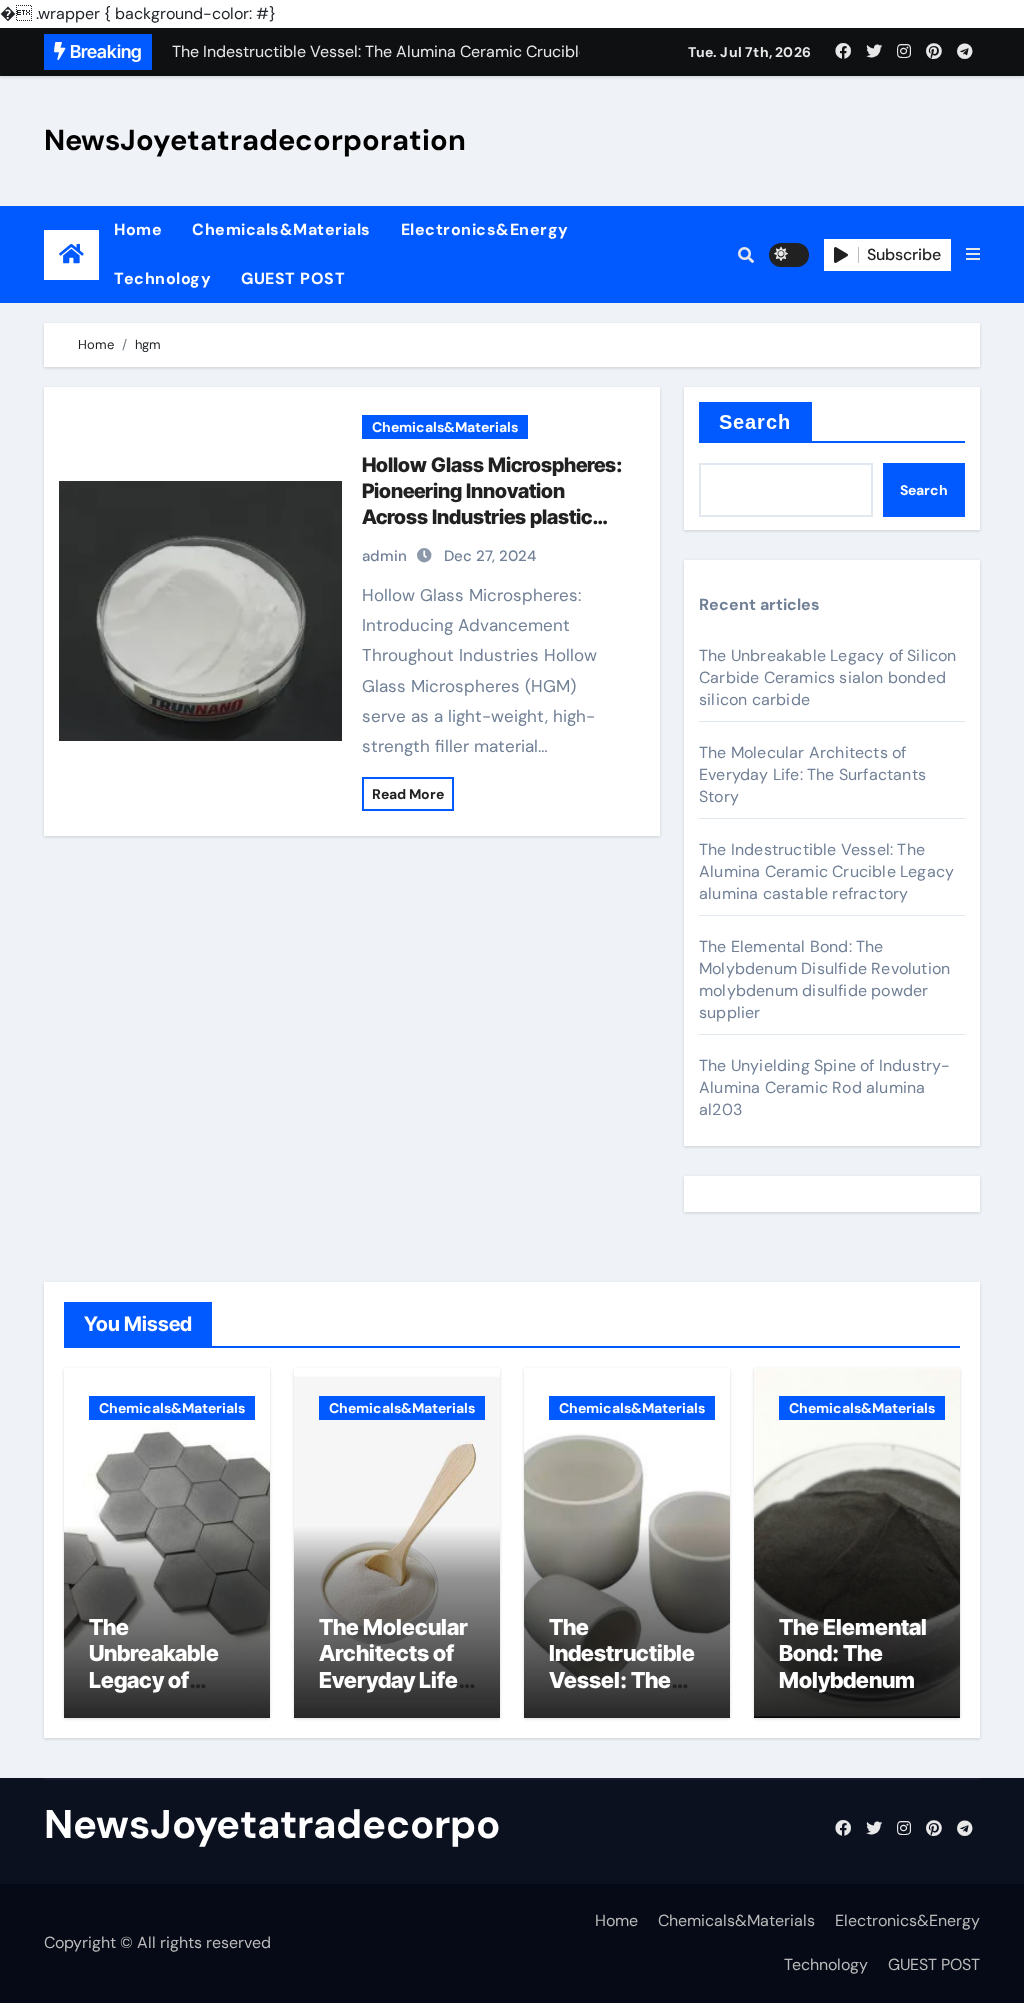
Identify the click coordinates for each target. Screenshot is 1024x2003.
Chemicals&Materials (281, 229)
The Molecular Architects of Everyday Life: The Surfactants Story (812, 774)
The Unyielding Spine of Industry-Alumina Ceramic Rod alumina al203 (825, 1087)
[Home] (71, 254)
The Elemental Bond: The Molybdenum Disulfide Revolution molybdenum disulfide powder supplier (824, 979)
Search (755, 422)
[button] (973, 255)
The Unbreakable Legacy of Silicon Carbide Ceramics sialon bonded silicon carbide (828, 677)
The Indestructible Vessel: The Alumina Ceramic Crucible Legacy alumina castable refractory (826, 871)
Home (138, 229)
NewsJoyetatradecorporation (255, 140)
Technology (162, 278)
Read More (408, 794)
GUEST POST (293, 278)
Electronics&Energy (485, 229)
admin (384, 556)
